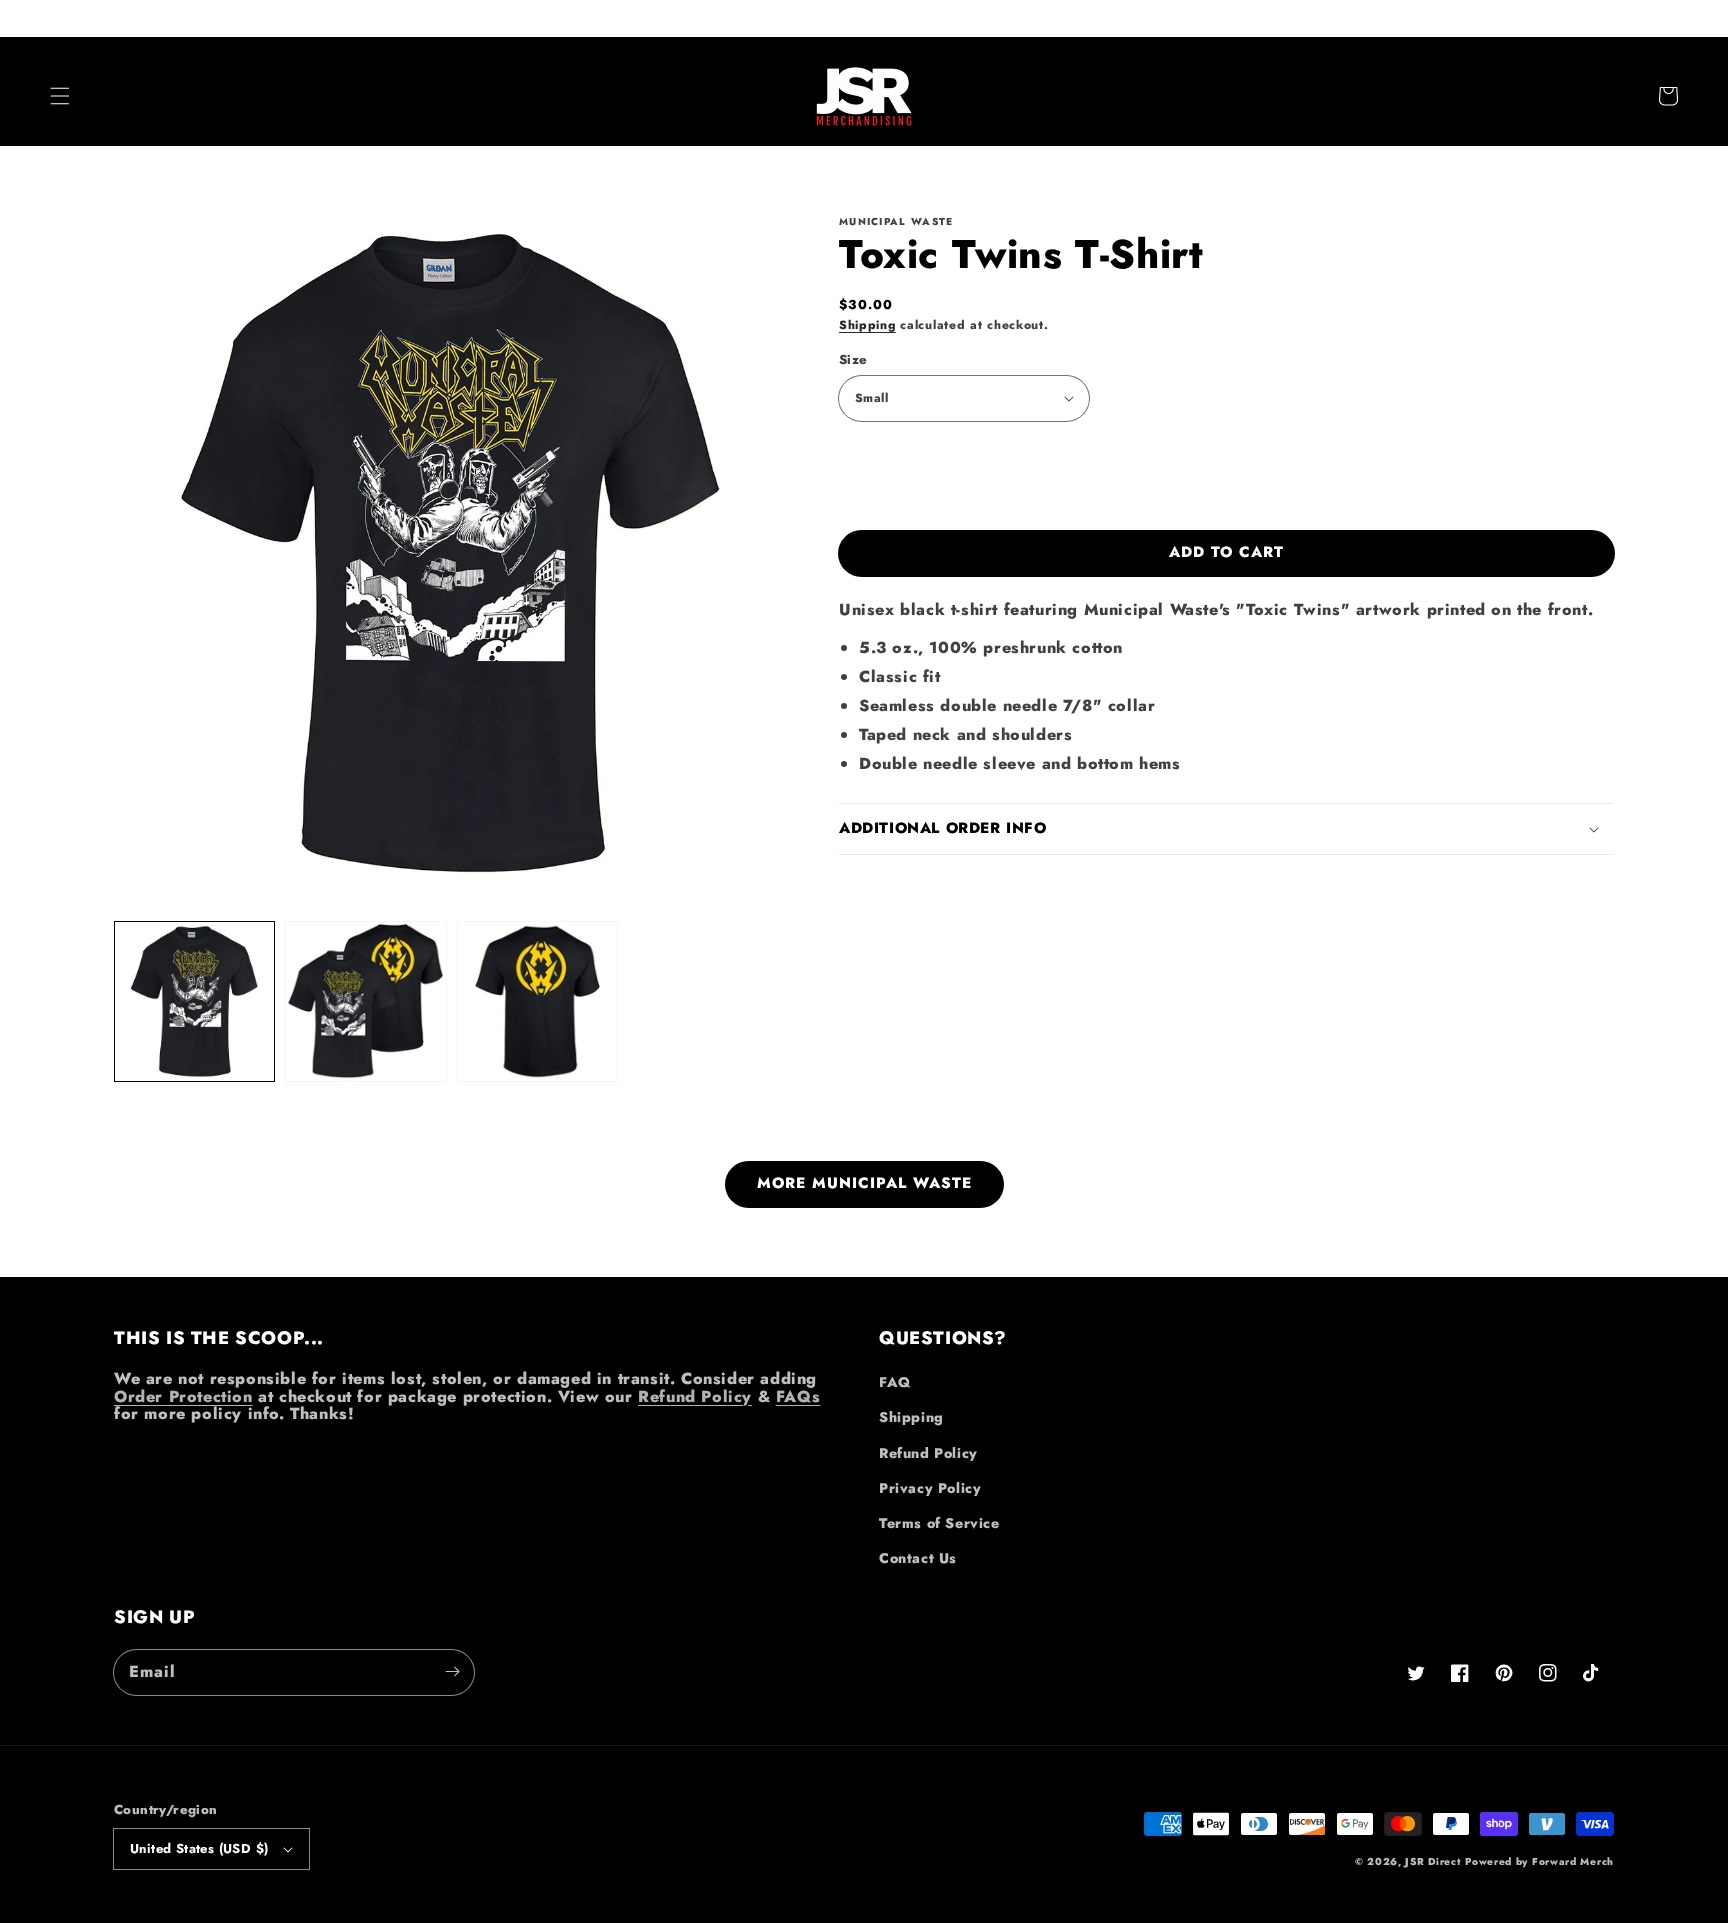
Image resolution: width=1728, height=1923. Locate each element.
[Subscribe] (452, 1672)
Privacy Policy (930, 1488)
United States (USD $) (199, 1848)
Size (853, 359)
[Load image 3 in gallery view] (537, 1001)
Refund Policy (695, 1396)
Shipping (867, 325)
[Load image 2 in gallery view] (365, 1001)
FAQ (895, 1382)
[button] (60, 96)
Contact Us (918, 1558)
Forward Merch (1573, 1861)
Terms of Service (939, 1523)
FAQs (798, 1396)
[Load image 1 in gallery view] (194, 1001)
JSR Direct (1432, 1861)
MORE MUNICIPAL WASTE (864, 1183)
